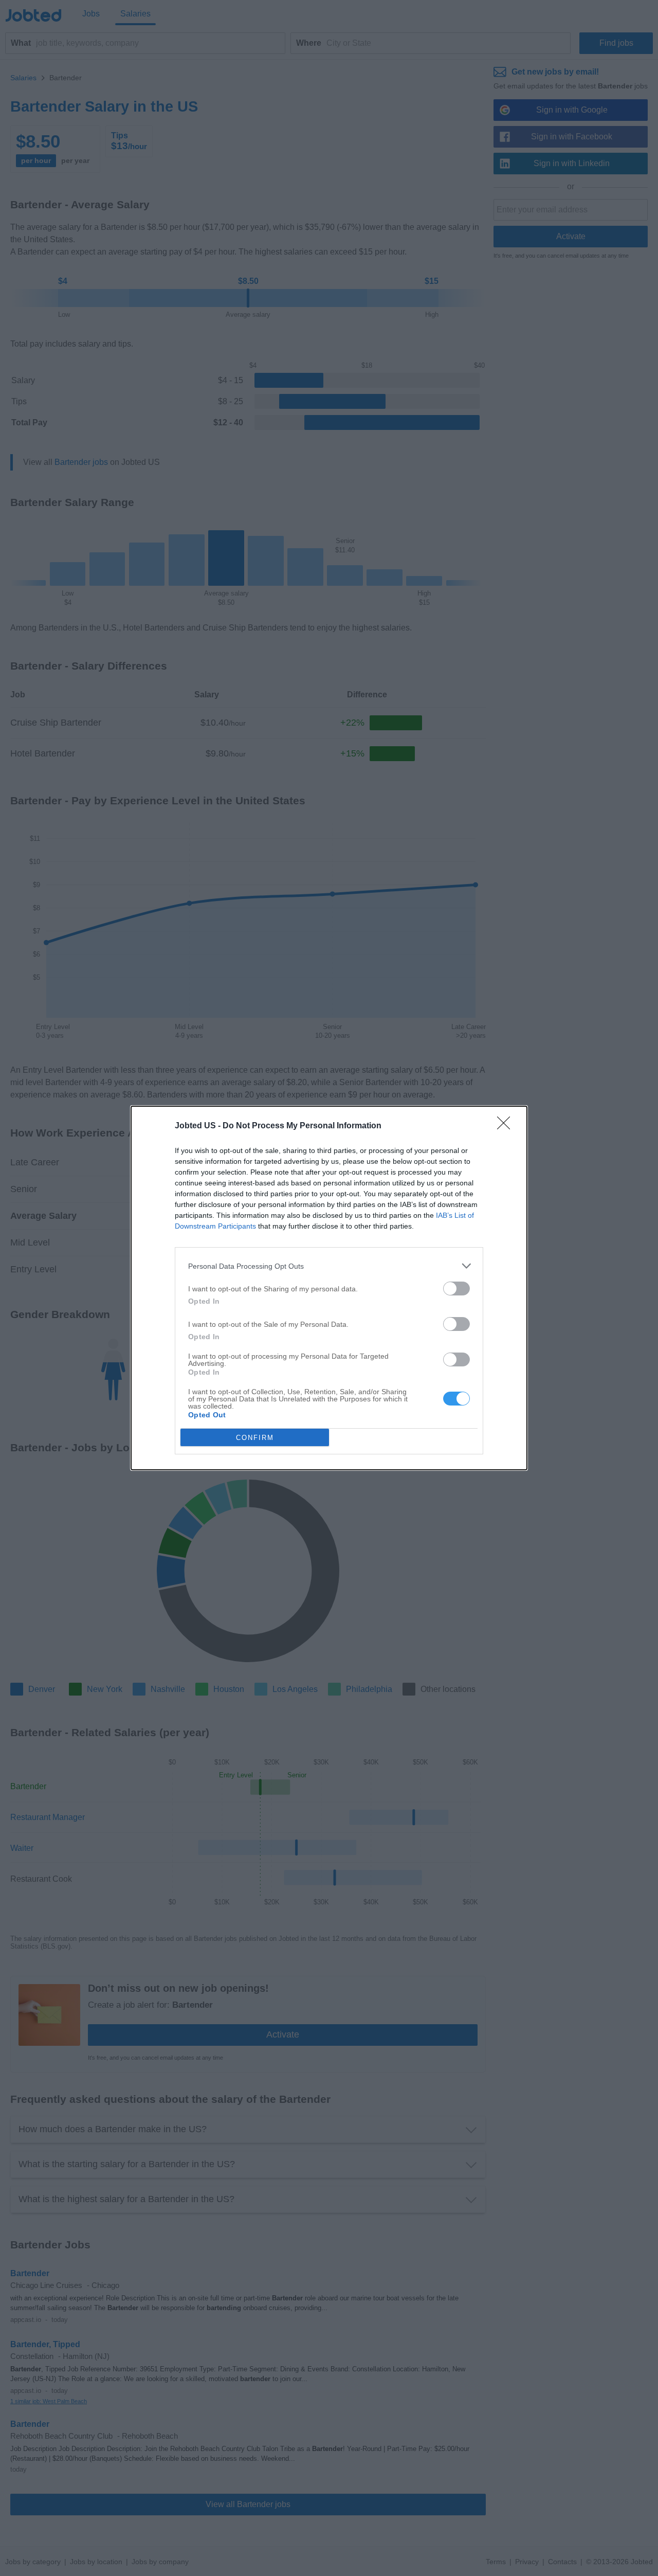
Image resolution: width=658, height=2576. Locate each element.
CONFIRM (255, 1438)
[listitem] (329, 1266)
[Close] (507, 1126)
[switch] (456, 1289)
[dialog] (329, 1288)
